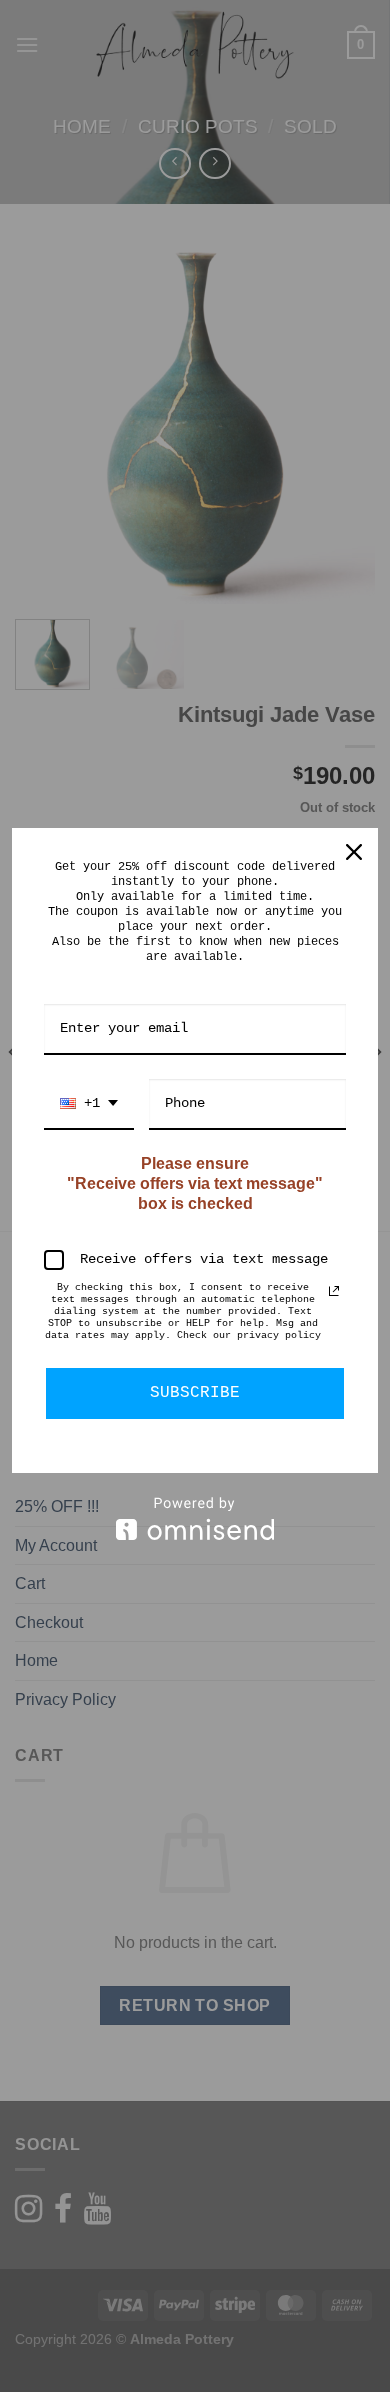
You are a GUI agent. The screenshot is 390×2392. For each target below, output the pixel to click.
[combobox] (89, 1104)
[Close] (354, 852)
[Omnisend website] (195, 1518)
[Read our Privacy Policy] (334, 1291)
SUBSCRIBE (195, 1393)
